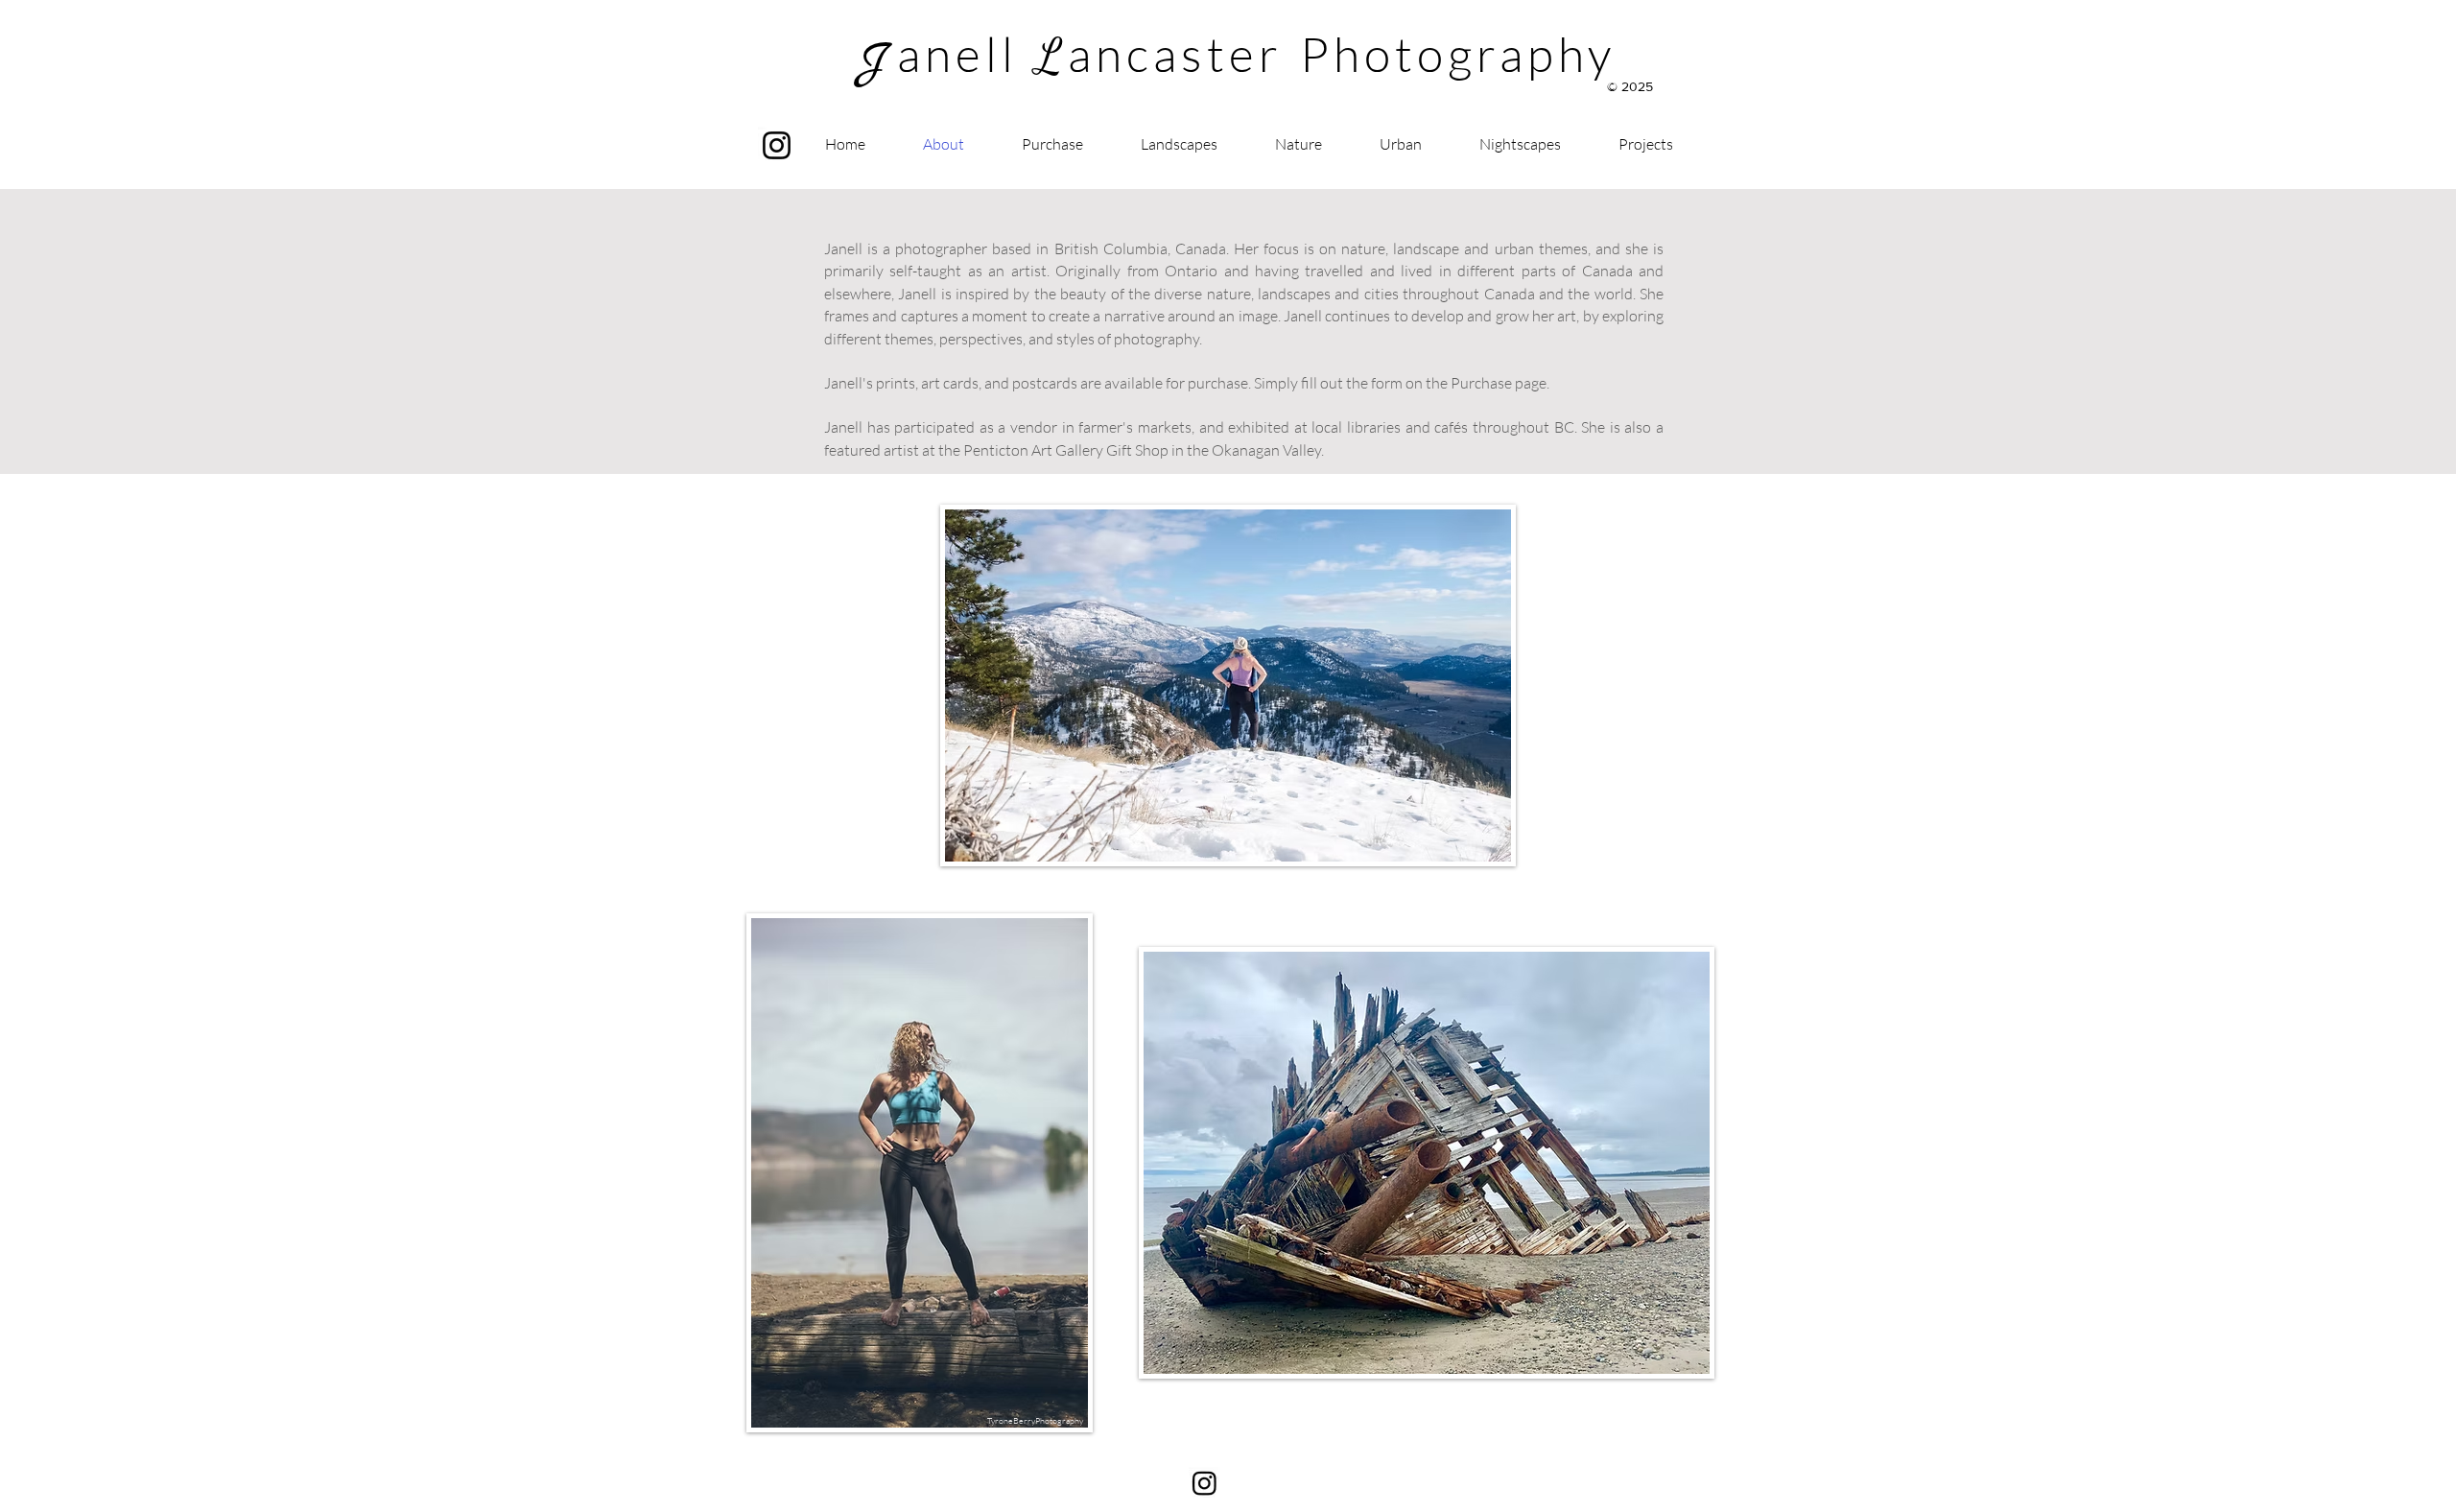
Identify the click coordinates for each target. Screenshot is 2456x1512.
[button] (1646, 144)
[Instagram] (777, 145)
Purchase (1481, 383)
